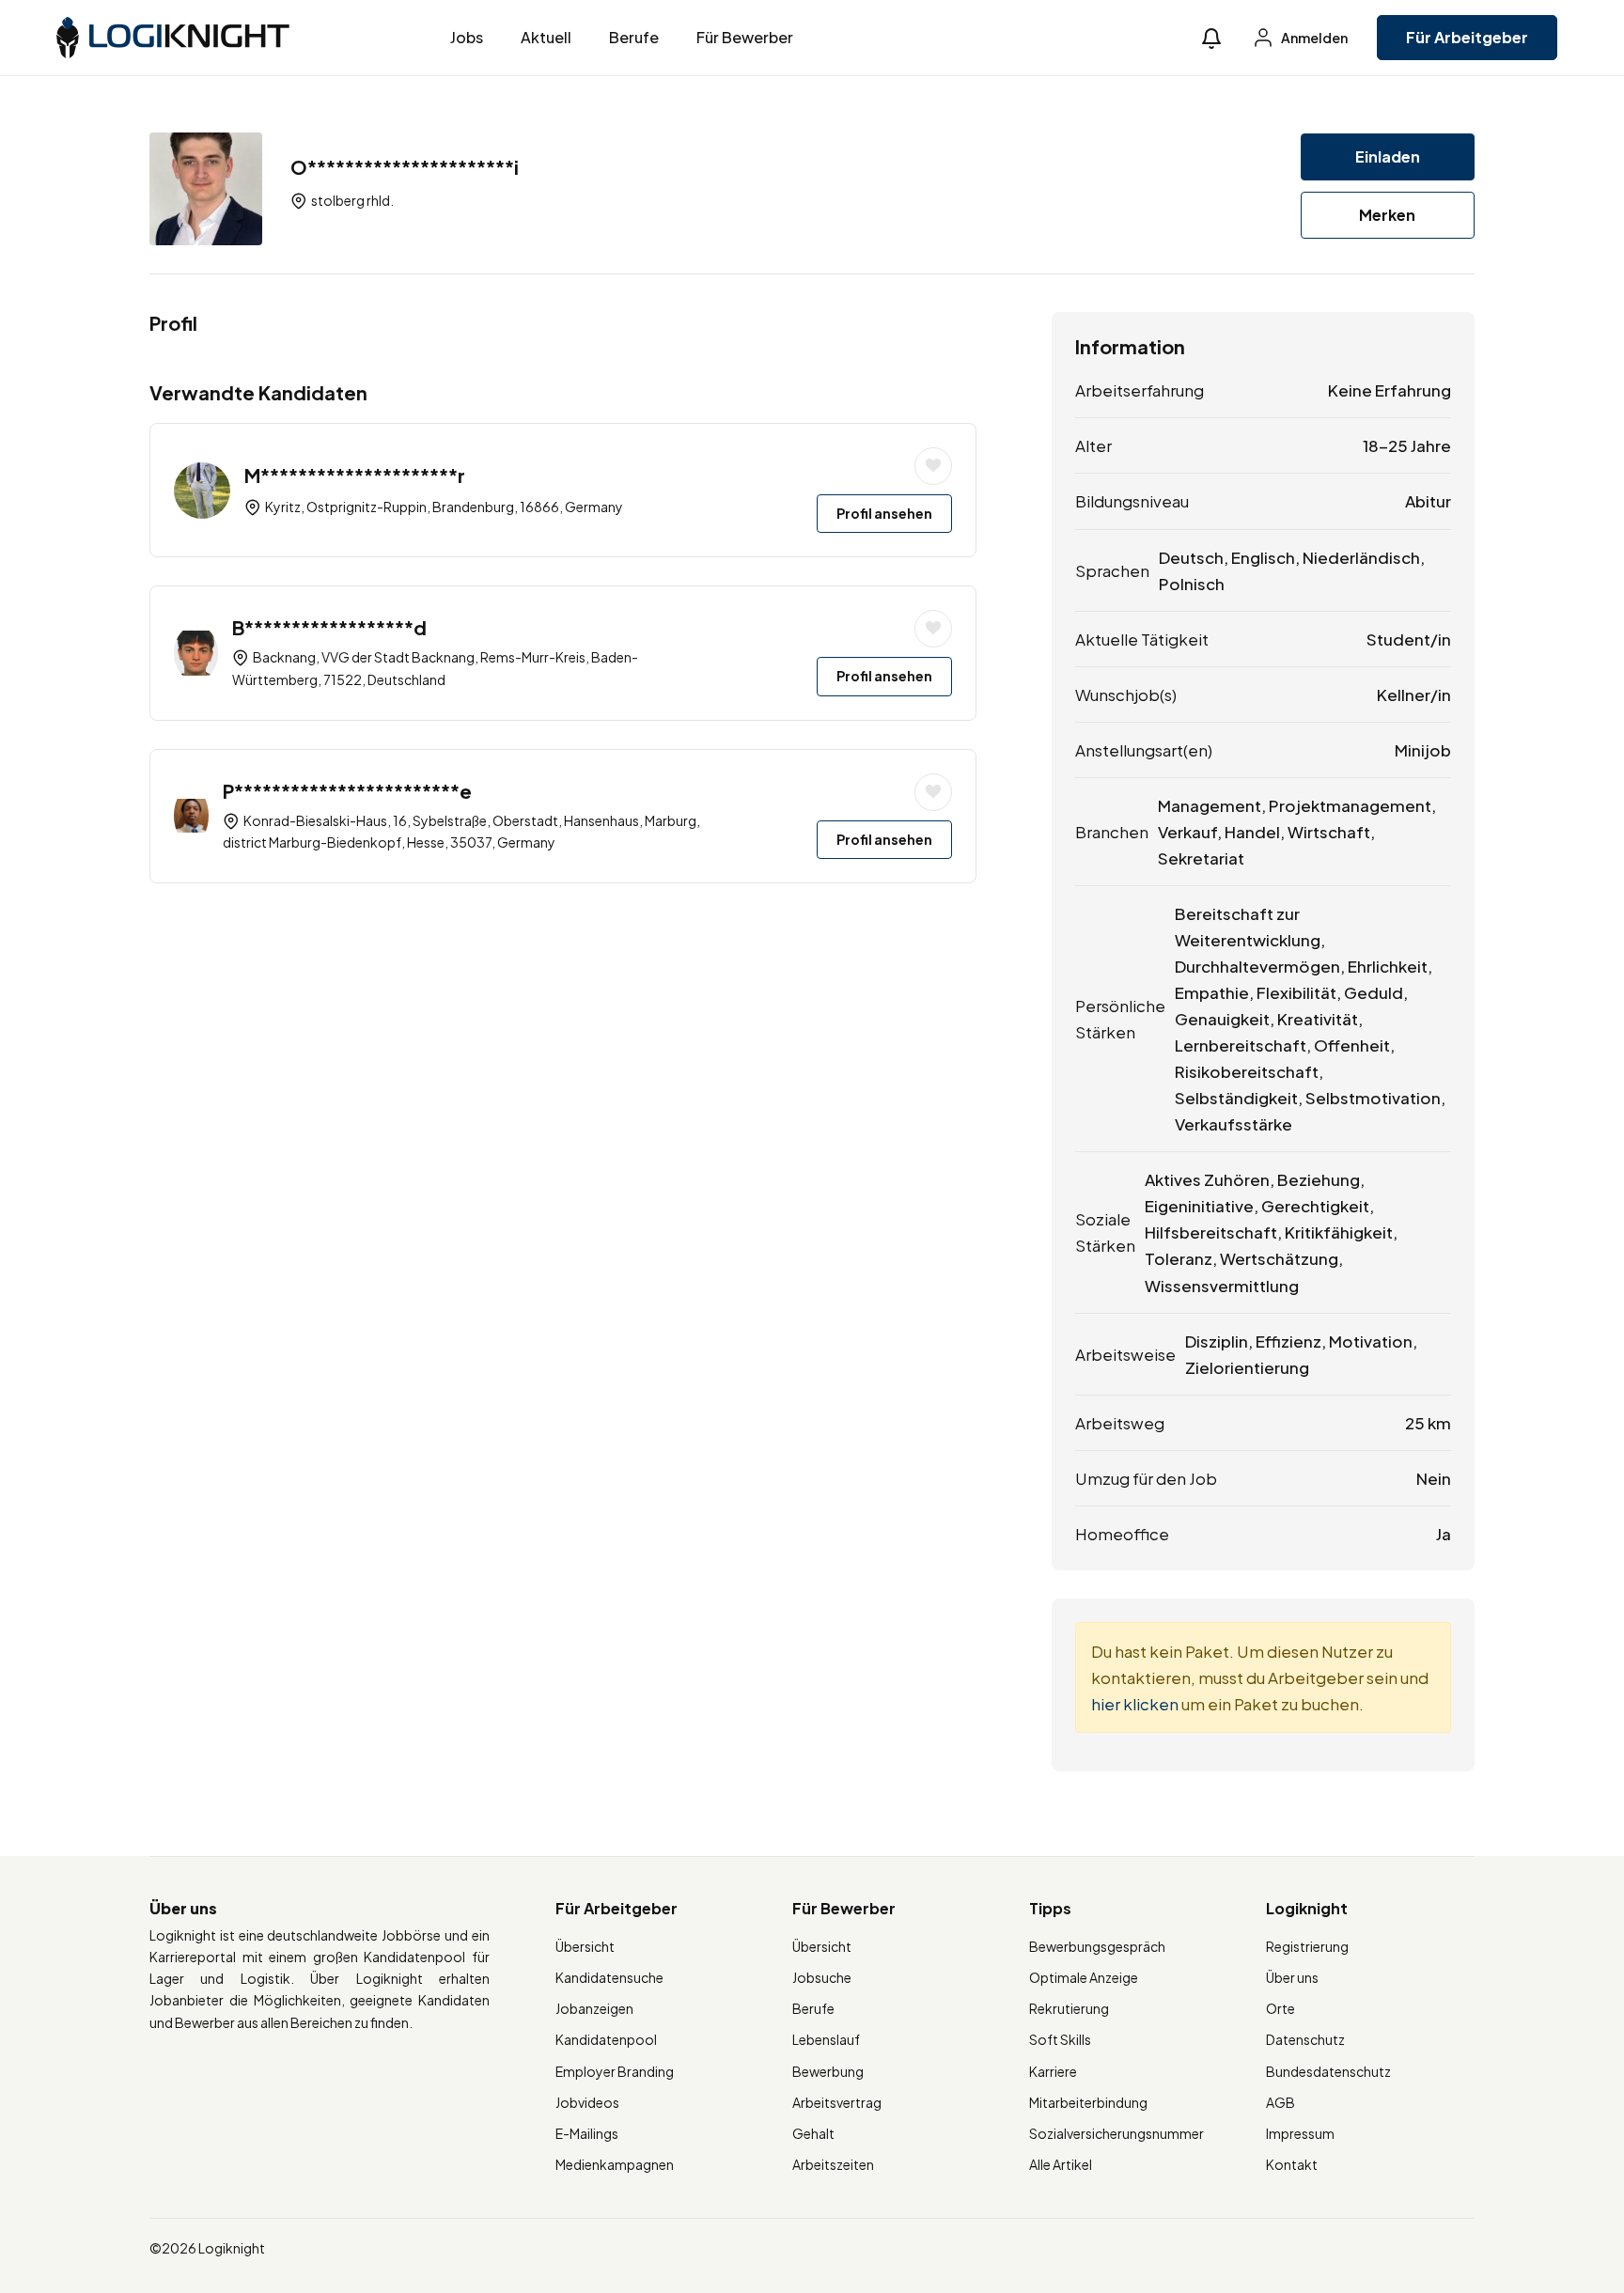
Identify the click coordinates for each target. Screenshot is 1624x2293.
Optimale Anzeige (1084, 1977)
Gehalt (813, 2133)
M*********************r (355, 475)
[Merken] (933, 466)
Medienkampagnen (615, 2164)
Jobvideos (587, 2102)
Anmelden (1313, 38)
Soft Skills (1060, 2039)
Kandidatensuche (609, 1977)
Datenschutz (1305, 2039)
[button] (1211, 38)
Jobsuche (822, 1977)
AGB (1280, 2102)
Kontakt (1292, 2164)
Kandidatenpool (606, 2039)
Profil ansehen (884, 513)
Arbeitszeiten (833, 2164)
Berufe (634, 37)
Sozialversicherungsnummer (1116, 2133)
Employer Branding (615, 2071)
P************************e (347, 791)
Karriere (1053, 2071)
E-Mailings (587, 2133)
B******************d (329, 627)
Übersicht (585, 1946)
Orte (1280, 2008)
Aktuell (546, 37)
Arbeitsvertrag (837, 2102)
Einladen (1388, 156)
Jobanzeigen (594, 2008)
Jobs (467, 37)
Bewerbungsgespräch (1097, 1946)
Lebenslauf (826, 2039)
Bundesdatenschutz (1328, 2071)
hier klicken (1135, 1704)
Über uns (1292, 1977)
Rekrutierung (1069, 2008)
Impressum (1300, 2133)
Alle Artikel (1061, 2164)
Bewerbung (828, 2071)
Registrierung (1307, 1946)
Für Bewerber (745, 37)
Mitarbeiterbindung (1088, 2102)
